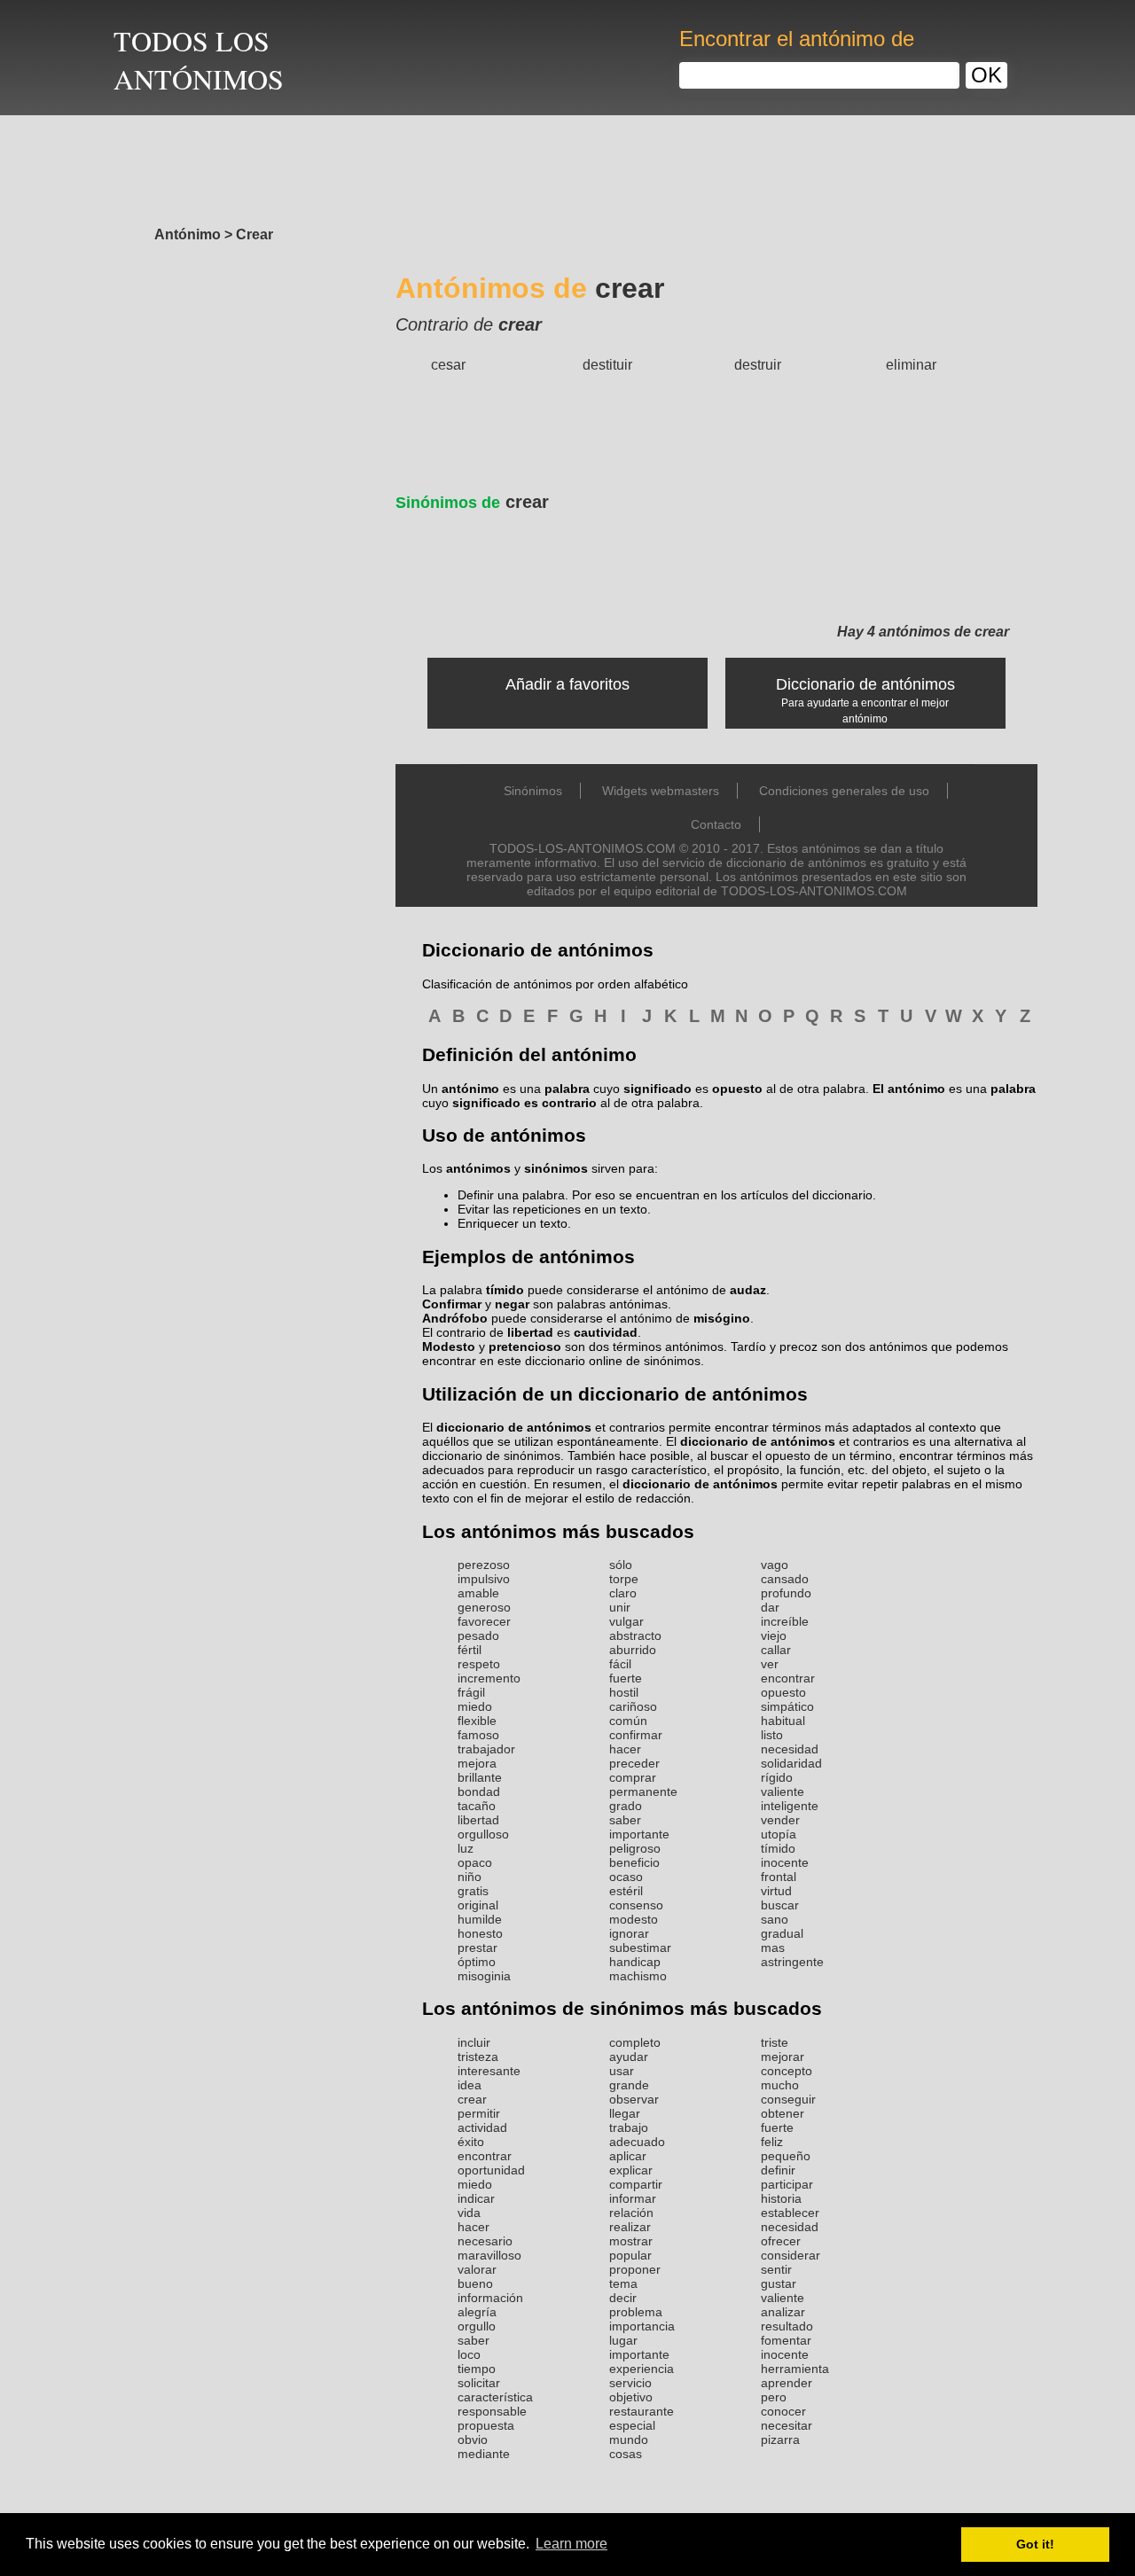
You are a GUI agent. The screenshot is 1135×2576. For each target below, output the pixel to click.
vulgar (626, 1621)
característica (495, 2397)
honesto (480, 1933)
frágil (471, 1692)
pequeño (786, 2156)
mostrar (631, 2241)
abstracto (635, 1635)
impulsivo (484, 1579)
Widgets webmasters (661, 791)
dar (770, 1607)
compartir (636, 2184)
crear (472, 502)
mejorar (783, 2057)
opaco (475, 1862)
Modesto (449, 1347)
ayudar (629, 2057)
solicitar (479, 2383)
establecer (790, 2213)
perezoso (484, 1565)
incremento (489, 1678)
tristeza (478, 2057)
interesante (489, 2071)
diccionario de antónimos (514, 1427)
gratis (473, 1891)
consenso (636, 1905)
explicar (631, 2170)
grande (629, 2085)
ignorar (629, 1933)
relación (631, 2213)
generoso (484, 1607)
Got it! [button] (1035, 2544)
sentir (776, 2269)
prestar (477, 1948)
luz (466, 1848)
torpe (624, 1579)
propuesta (486, 2425)
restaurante (642, 2411)
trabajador (486, 1749)
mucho (780, 2085)
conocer (783, 2411)
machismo (638, 1976)
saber (625, 1820)
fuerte (626, 1678)
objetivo (631, 2397)
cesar (448, 365)
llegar (625, 2113)
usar (622, 2071)
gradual (782, 1933)
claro (623, 1593)
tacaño (477, 1806)
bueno (475, 2283)
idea (470, 2085)
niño (470, 1877)
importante (639, 1834)
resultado (787, 2326)
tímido (505, 1290)
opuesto (783, 1692)
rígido (777, 1777)
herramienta (795, 2369)
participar (787, 2184)
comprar (633, 1777)
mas (773, 1948)
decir (623, 2298)
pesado (478, 1635)
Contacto (716, 824)
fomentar (786, 2340)
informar (633, 2198)
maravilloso (489, 2255)
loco (469, 2354)
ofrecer (781, 2241)
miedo (475, 1706)
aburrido (633, 1650)
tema (623, 2283)
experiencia (642, 2369)
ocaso (626, 1877)
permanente (643, 1791)
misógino (722, 1318)
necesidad (790, 1749)
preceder (634, 1763)
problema (636, 2312)
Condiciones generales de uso (844, 791)
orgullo (477, 2326)
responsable (492, 2411)
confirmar (636, 1735)
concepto (787, 2071)
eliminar (911, 365)
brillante (480, 1777)
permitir (479, 2113)
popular (630, 2255)
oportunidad (491, 2170)
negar (512, 1304)
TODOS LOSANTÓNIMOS (199, 59)
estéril (626, 1891)
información (490, 2298)
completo (635, 2042)
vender (780, 1820)
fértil (470, 1650)
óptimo (477, 1962)
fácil (620, 1664)
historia (781, 2198)
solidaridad (791, 1763)
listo (772, 1735)
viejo (774, 1635)
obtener (783, 2113)
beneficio (634, 1862)
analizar (783, 2312)
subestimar (640, 1948)
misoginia (484, 1976)
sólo (621, 1565)
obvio (473, 2439)
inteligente (790, 1806)
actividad (482, 2127)
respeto (479, 1664)
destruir (758, 365)
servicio (630, 2383)
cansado (785, 1579)
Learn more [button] (571, 2544)
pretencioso (525, 1347)
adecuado (637, 2142)
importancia (642, 2326)
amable (478, 1593)
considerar (791, 2255)
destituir (607, 365)
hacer (625, 1749)
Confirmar (452, 1304)
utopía (779, 1834)
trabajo (629, 2127)
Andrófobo (455, 1318)
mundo (629, 2439)
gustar (779, 2283)
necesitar (787, 2425)
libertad (530, 1332)
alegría (477, 2312)
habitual (783, 1721)
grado (626, 1806)
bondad (479, 1791)
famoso (478, 1735)
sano (775, 1919)
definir (778, 2170)
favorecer (484, 1621)
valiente (783, 1791)
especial (632, 2425)
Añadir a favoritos (567, 684)
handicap (635, 1962)
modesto (634, 1919)
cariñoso (633, 1706)
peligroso (635, 1848)
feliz (772, 2142)
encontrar (788, 1678)
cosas (626, 2454)
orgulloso (483, 1834)
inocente (785, 1862)
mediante (484, 2454)
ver (770, 1664)
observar (634, 2099)
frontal (779, 1877)
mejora (477, 1763)
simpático (787, 1706)
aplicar (628, 2156)
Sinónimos (533, 791)
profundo (786, 1593)
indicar (476, 2198)
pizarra (780, 2439)
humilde (480, 1919)
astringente (792, 1962)
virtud (776, 1891)
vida (469, 2213)
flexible (477, 1721)
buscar (780, 1905)
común (628, 1721)
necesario (485, 2241)
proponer (635, 2269)
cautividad (606, 1332)
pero (774, 2397)
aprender (787, 2383)
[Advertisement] (567, 166)
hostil (624, 1692)
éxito (471, 2142)
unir (620, 1607)
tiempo (477, 2369)
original (478, 1905)
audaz (748, 1290)
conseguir (788, 2099)
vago (775, 1565)
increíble (785, 1621)
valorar (477, 2269)
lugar (623, 2340)
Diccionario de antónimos (865, 684)
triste (775, 2042)
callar (776, 1650)
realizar (630, 2227)
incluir (474, 2042)
